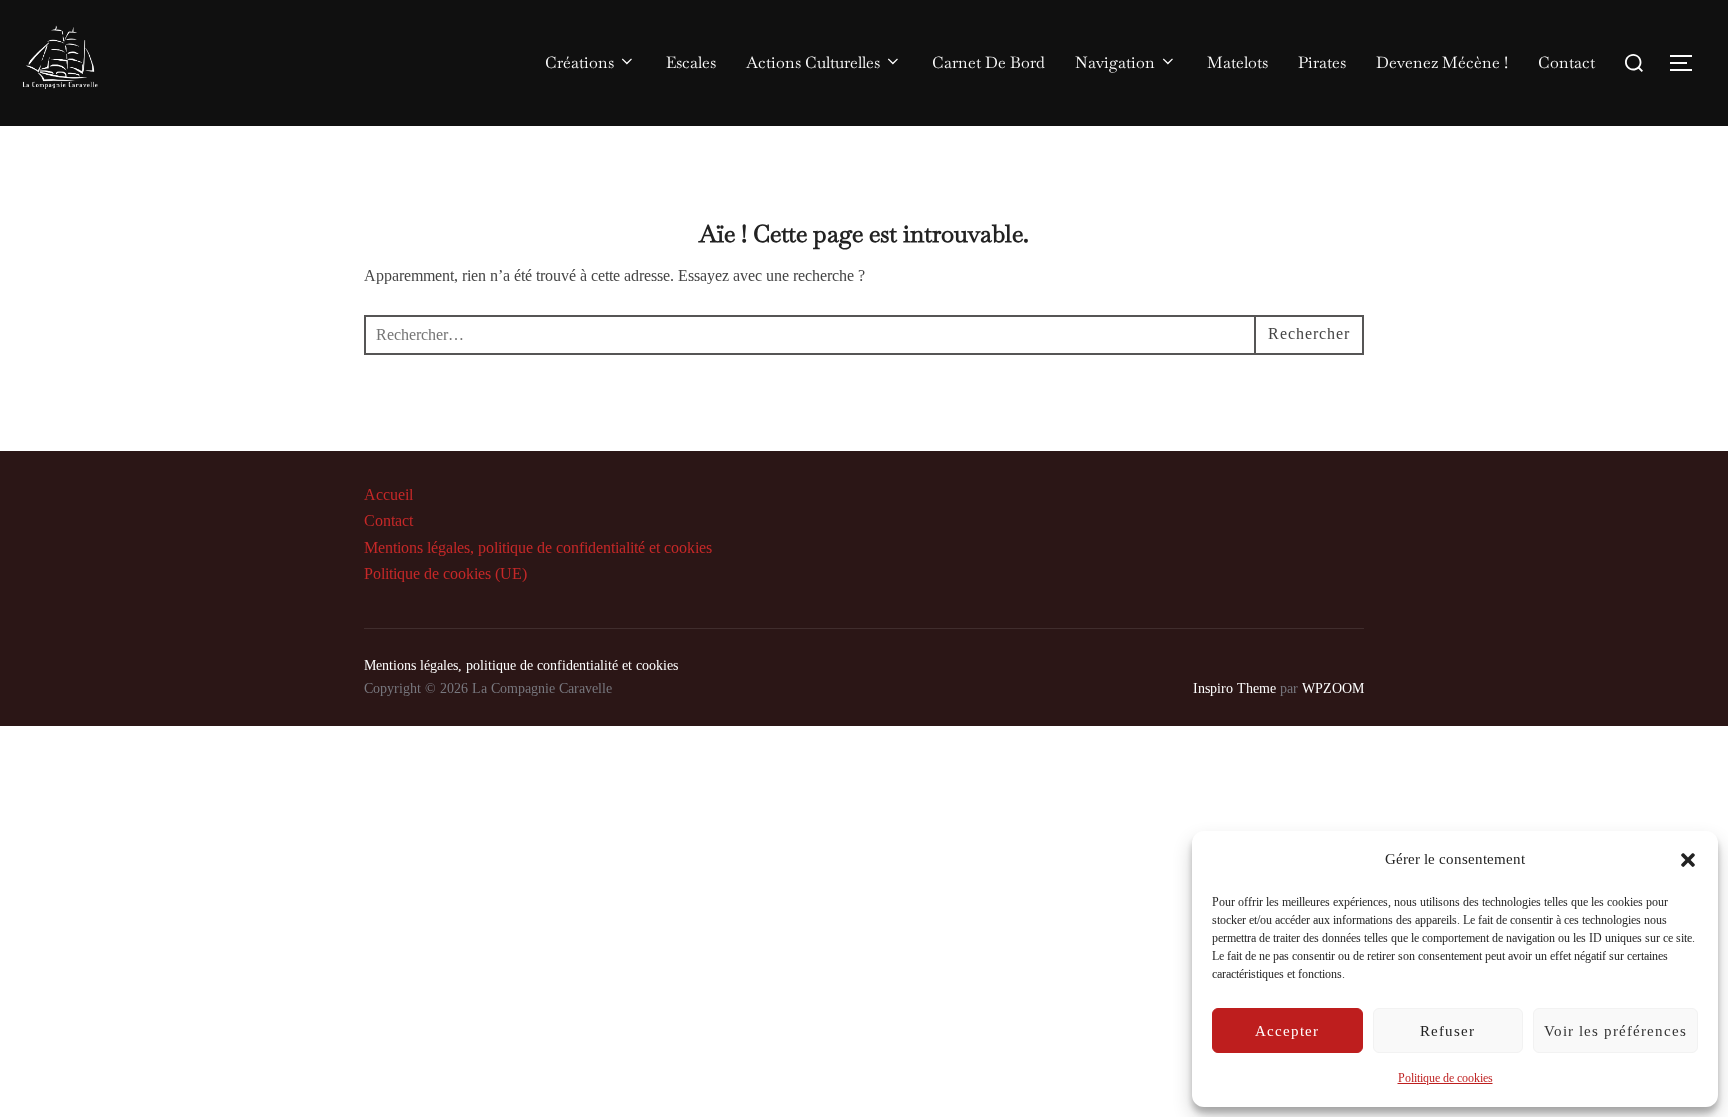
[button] (1688, 860)
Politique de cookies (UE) (445, 573)
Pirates (1322, 62)
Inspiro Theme (1234, 688)
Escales (691, 62)
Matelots (1237, 62)
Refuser (1447, 1031)
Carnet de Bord (988, 62)
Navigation (1115, 62)
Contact (1566, 62)
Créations (579, 62)
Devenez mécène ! (1442, 62)
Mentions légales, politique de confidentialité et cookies (538, 547)
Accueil (388, 494)
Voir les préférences (1615, 1031)
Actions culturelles (813, 62)
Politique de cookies (1445, 1078)
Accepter (1287, 1031)
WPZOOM (1333, 688)
